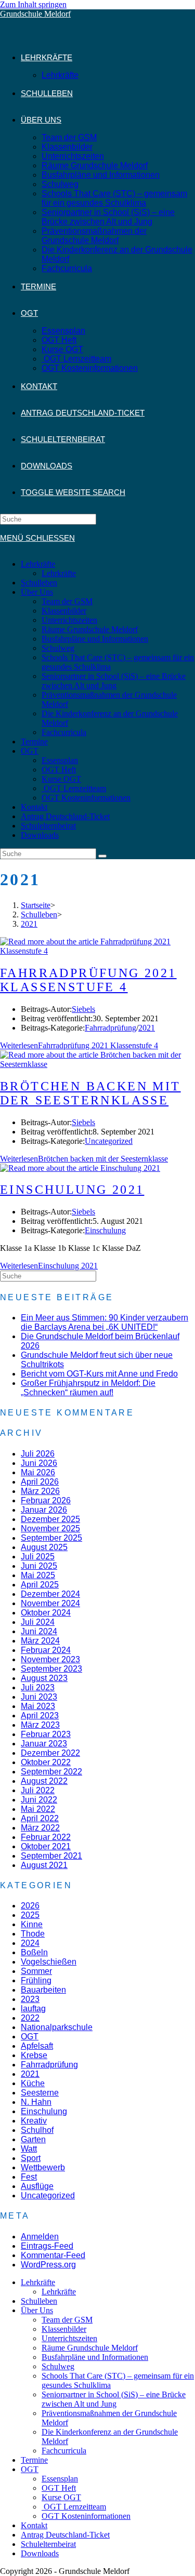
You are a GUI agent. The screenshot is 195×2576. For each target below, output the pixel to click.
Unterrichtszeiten (69, 620)
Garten (33, 2139)
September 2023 (51, 1669)
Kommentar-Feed (53, 2255)
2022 (30, 2018)
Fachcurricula (64, 732)
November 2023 (50, 1659)
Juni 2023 (39, 1697)
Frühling (36, 1980)
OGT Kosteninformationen (86, 798)
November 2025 (50, 1529)
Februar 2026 (46, 1500)
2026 (30, 1906)
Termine (34, 742)
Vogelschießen (49, 1962)
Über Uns (37, 592)
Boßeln (34, 1952)
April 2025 (40, 1585)
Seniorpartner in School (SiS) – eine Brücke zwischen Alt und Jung (114, 681)
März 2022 (40, 1828)
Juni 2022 (39, 1800)
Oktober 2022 (46, 1762)
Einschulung (105, 1230)
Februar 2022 (46, 1837)
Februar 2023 (46, 1734)
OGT (30, 751)
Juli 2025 (38, 1557)
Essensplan (60, 760)
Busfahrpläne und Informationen (95, 639)
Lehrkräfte (38, 564)
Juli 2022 (38, 1790)
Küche (33, 2083)
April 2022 (40, 1818)
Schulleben (39, 583)
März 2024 (40, 1641)
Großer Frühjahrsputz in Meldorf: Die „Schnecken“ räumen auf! (88, 1388)
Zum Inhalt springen (33, 4)
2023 (30, 1999)
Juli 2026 (38, 1454)
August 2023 (44, 1678)
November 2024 (50, 1603)
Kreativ (34, 2121)
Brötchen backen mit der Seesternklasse (90, 1093)
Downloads (40, 835)
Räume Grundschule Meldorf (90, 629)
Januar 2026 (44, 1510)
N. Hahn (36, 2102)
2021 (147, 1028)
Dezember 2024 (50, 1594)
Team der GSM (67, 601)
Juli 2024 (38, 1622)
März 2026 (40, 1491)
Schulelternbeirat (48, 826)
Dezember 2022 (50, 1753)
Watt (29, 2149)
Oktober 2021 (46, 1846)
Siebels (83, 1009)
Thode (33, 1934)
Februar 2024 (46, 1650)
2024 (30, 1943)
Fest (29, 2177)
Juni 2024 (39, 1631)
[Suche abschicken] (102, 856)
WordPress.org (48, 2265)
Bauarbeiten (43, 1990)
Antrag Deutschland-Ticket (65, 816)
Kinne (32, 1924)
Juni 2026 (39, 1463)
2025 (30, 1915)
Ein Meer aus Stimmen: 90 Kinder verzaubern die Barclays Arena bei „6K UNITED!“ (105, 1322)
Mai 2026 (38, 1472)
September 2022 (51, 1772)
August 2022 (44, 1781)
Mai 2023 (38, 1706)
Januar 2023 (44, 1744)
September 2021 (51, 1856)
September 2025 (51, 1538)
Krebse (34, 2055)
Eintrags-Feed (47, 2246)
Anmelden (40, 2237)
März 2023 (40, 1725)
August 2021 (44, 1865)
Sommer (36, 1971)
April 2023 (40, 1716)
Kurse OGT (61, 779)
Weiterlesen (79, 1045)
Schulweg (58, 648)
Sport (31, 2158)
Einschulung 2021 (72, 1190)
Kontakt (34, 807)
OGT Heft (59, 770)
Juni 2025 (39, 1566)
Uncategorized (109, 1141)
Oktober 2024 (46, 1613)
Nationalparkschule (57, 2027)
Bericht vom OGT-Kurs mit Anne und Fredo (99, 1374)
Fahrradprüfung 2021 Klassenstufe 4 (88, 980)
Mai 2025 (38, 1575)
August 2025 (44, 1547)
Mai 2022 (38, 1809)
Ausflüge (37, 2186)
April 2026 (40, 1482)
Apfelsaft (37, 2046)
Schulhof (37, 2130)
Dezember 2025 (50, 1519)
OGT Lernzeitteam (74, 788)
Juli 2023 (38, 1687)
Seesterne (40, 2093)
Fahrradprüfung (110, 1028)
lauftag (33, 2008)
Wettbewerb (43, 2167)
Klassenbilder (64, 611)
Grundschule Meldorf (35, 14)
